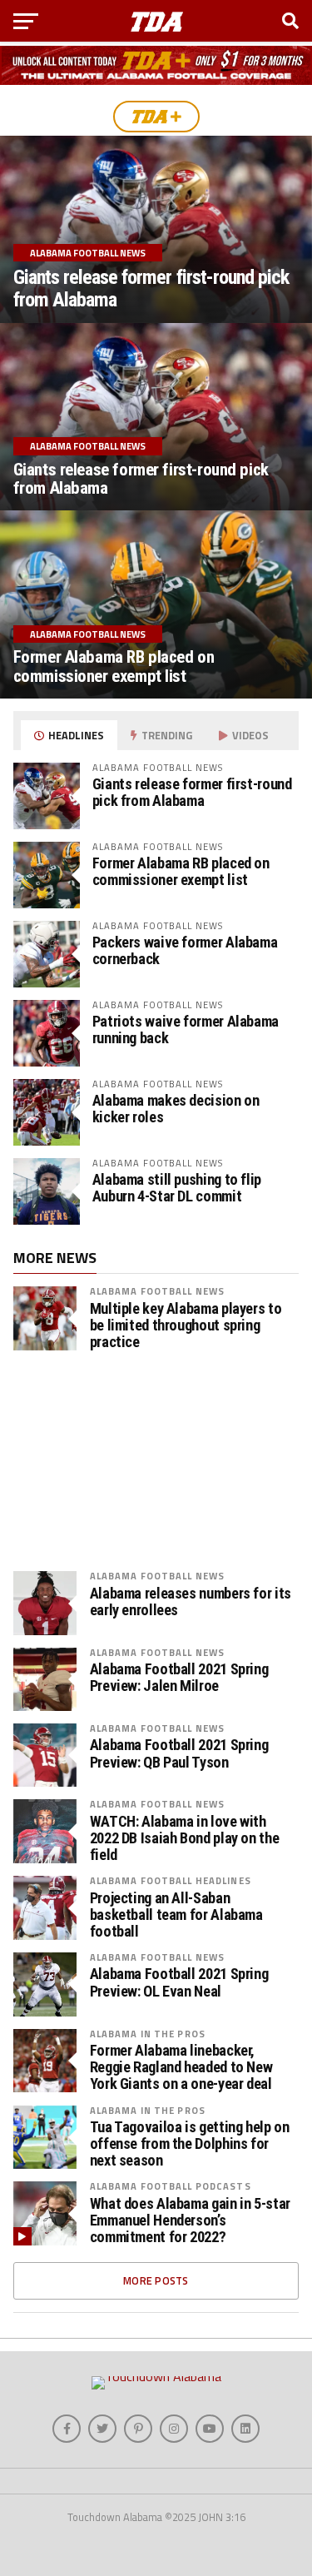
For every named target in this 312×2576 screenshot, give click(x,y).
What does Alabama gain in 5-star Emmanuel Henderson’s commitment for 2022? (190, 2220)
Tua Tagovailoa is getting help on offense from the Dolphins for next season (190, 2144)
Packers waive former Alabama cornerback (185, 950)
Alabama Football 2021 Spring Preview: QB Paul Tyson (179, 1753)
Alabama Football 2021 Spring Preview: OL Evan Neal (179, 1982)
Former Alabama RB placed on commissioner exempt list (181, 871)
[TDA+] (156, 117)
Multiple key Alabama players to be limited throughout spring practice (186, 1325)
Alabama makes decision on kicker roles (176, 1109)
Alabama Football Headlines (171, 1880)
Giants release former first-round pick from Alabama (192, 792)
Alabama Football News (158, 1291)
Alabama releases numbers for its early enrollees (191, 1602)
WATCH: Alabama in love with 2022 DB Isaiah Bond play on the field (185, 1838)
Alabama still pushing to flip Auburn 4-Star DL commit (177, 1188)
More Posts (156, 2280)
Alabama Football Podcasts (171, 2186)
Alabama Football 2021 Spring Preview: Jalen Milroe (179, 1678)
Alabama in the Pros (148, 2034)
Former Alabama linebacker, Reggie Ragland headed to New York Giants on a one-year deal (181, 2067)
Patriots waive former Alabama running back (186, 1029)
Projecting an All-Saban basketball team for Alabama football (176, 1915)
